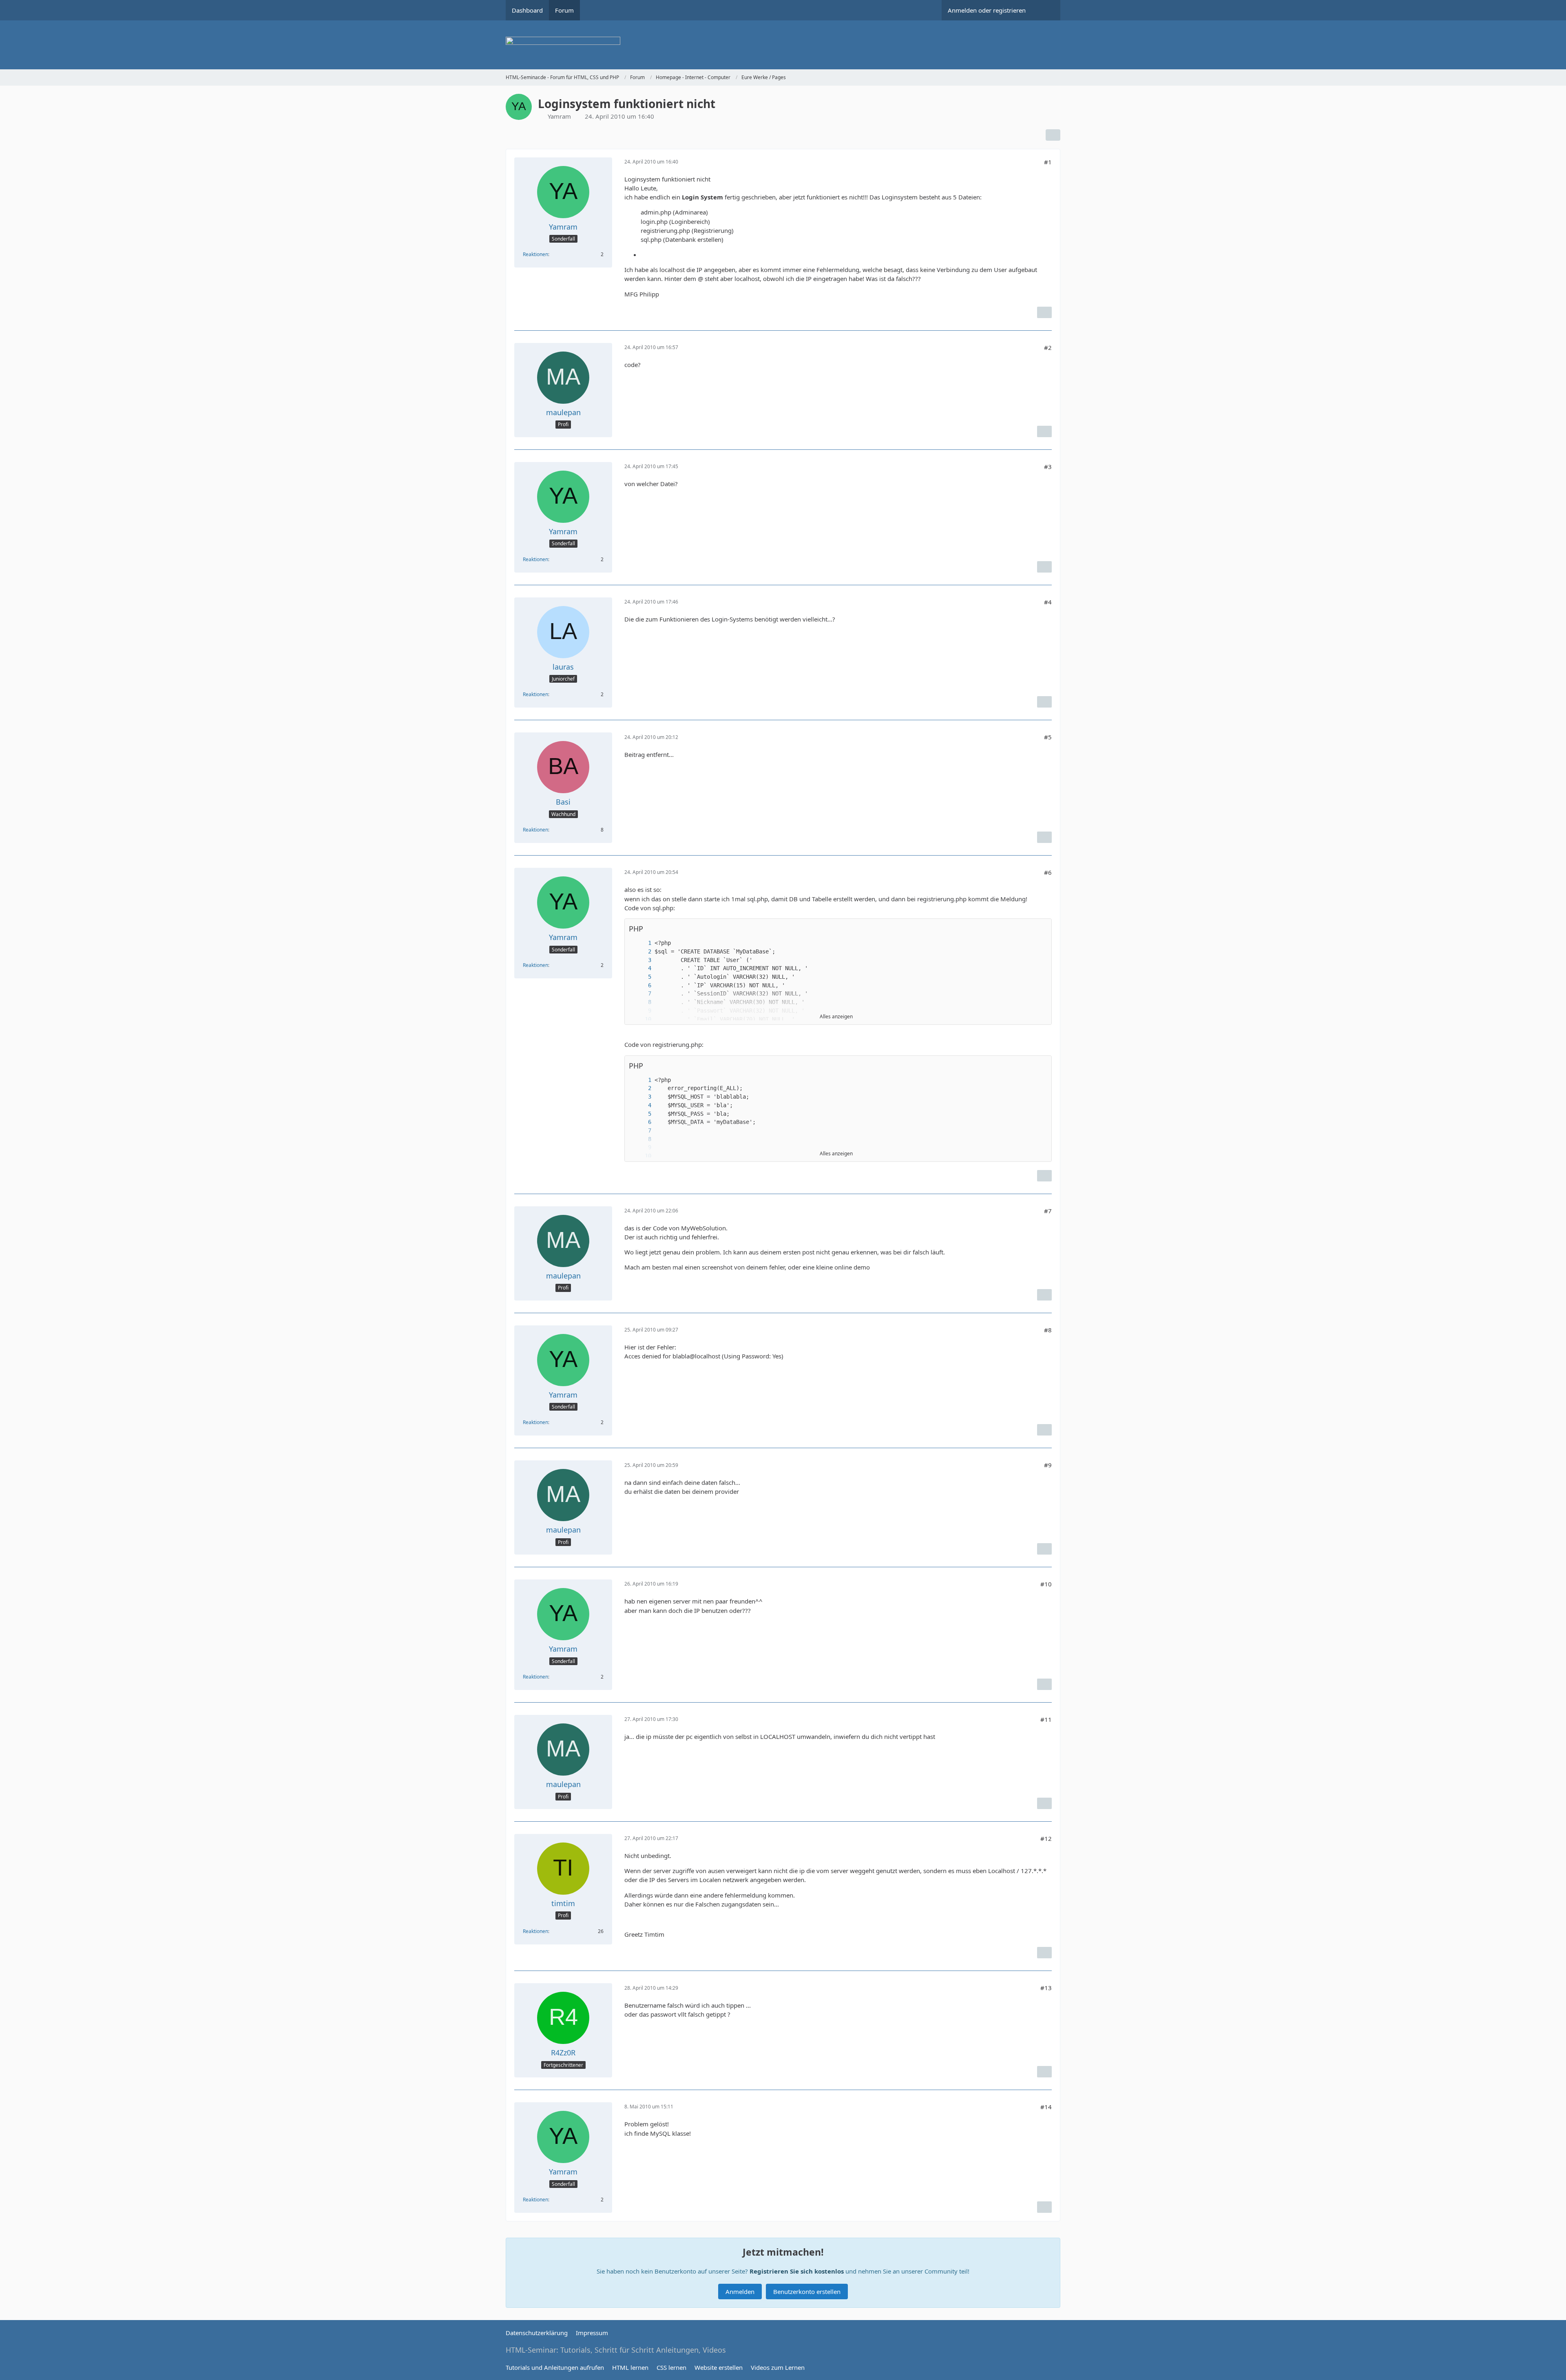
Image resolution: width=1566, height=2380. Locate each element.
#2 (1048, 347)
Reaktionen (535, 254)
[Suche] (1046, 10)
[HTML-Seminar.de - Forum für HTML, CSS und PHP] (783, 45)
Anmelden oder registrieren (987, 10)
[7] (641, 994)
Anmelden (740, 2292)
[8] (641, 1002)
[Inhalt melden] (1044, 312)
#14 (1046, 2107)
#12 (1046, 1838)
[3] (641, 960)
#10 (1046, 1584)
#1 (1048, 162)
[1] (641, 943)
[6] (641, 985)
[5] (641, 977)
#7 (1048, 1211)
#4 (1048, 602)
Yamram (559, 116)
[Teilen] (1053, 135)
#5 (1048, 737)
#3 (1048, 467)
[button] (1041, 929)
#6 (1048, 872)
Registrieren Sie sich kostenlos (797, 2271)
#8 (1048, 1330)
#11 (1046, 1719)
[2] (641, 952)
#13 (1046, 1988)
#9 (1048, 1465)
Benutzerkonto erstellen (807, 2292)
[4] (641, 968)
